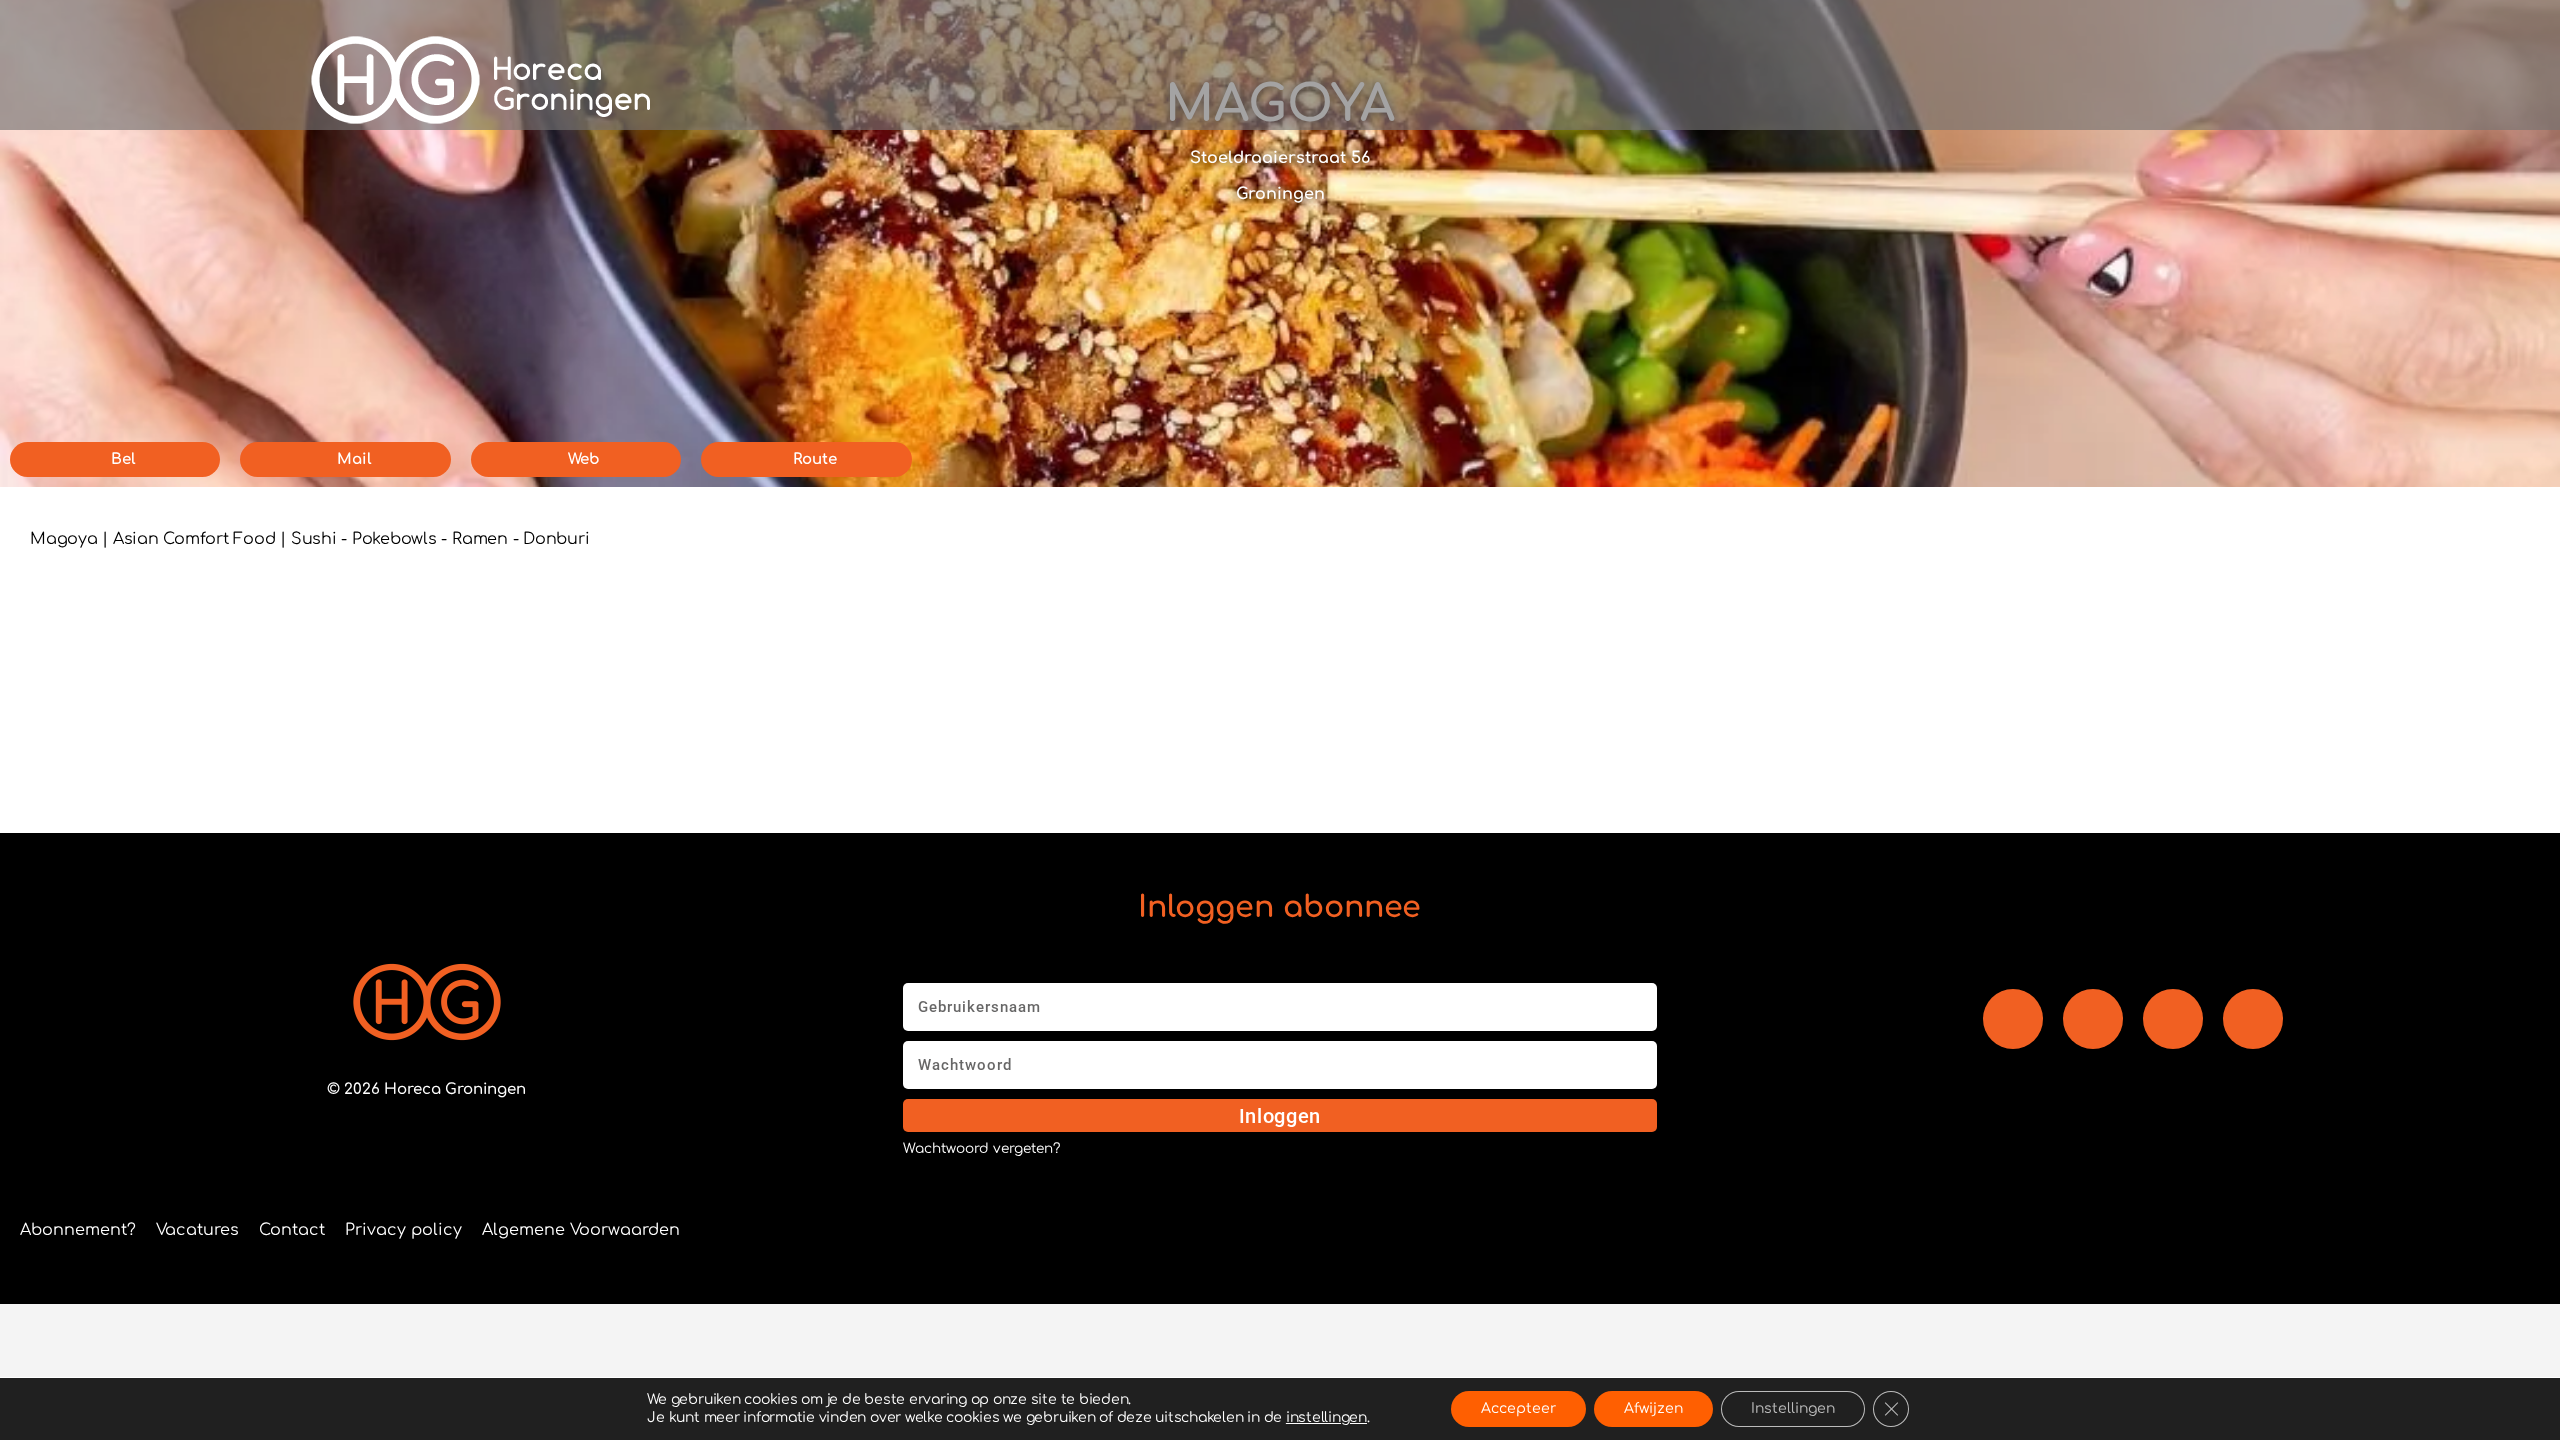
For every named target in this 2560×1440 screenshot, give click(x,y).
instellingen (1326, 1417)
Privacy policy (403, 1230)
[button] (1835, 80)
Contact (292, 1230)
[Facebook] (2013, 1019)
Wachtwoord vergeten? (981, 1149)
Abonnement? (78, 1230)
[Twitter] (2253, 1019)
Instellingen (1793, 1408)
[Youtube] (2093, 1019)
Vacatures (197, 1230)
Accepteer (1518, 1408)
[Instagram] (2173, 1019)
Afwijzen (1653, 1408)
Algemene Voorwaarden (581, 1230)
